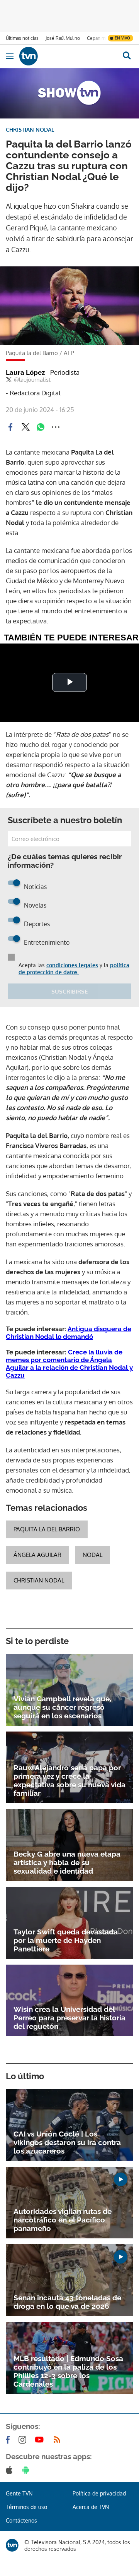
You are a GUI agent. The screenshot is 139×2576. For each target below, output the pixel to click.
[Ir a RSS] (59, 2440)
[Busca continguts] (126, 56)
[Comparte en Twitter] (25, 427)
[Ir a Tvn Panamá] (67, 56)
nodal (92, 1555)
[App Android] (27, 2470)
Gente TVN (19, 2493)
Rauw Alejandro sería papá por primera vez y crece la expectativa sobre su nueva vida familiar (69, 1780)
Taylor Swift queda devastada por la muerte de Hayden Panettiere (66, 1940)
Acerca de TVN (91, 2507)
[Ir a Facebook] (9, 2440)
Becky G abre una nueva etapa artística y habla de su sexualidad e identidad (67, 1862)
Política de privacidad (99, 2493)
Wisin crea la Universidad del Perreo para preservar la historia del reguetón (69, 2018)
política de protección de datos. (74, 969)
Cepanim (96, 38)
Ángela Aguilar (37, 1555)
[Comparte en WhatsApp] (41, 427)
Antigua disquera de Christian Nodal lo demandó (69, 1333)
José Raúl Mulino (63, 38)
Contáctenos (21, 2520)
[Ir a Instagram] (24, 2440)
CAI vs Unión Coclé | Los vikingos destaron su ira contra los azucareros (67, 2142)
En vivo (122, 38)
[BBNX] (12, 2545)
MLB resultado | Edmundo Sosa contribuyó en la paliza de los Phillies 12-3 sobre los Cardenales (68, 2371)
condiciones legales (72, 965)
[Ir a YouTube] (41, 2440)
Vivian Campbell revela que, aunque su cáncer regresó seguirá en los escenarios (62, 1707)
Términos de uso (26, 2507)
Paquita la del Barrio (47, 1529)
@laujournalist (32, 380)
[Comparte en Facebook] (10, 427)
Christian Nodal (39, 1580)
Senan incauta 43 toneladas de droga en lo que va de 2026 (67, 2302)
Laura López (43, 372)
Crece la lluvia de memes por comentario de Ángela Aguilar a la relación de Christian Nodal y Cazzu (69, 1364)
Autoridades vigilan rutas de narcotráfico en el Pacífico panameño (63, 2220)
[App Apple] (11, 2470)
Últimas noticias (22, 38)
